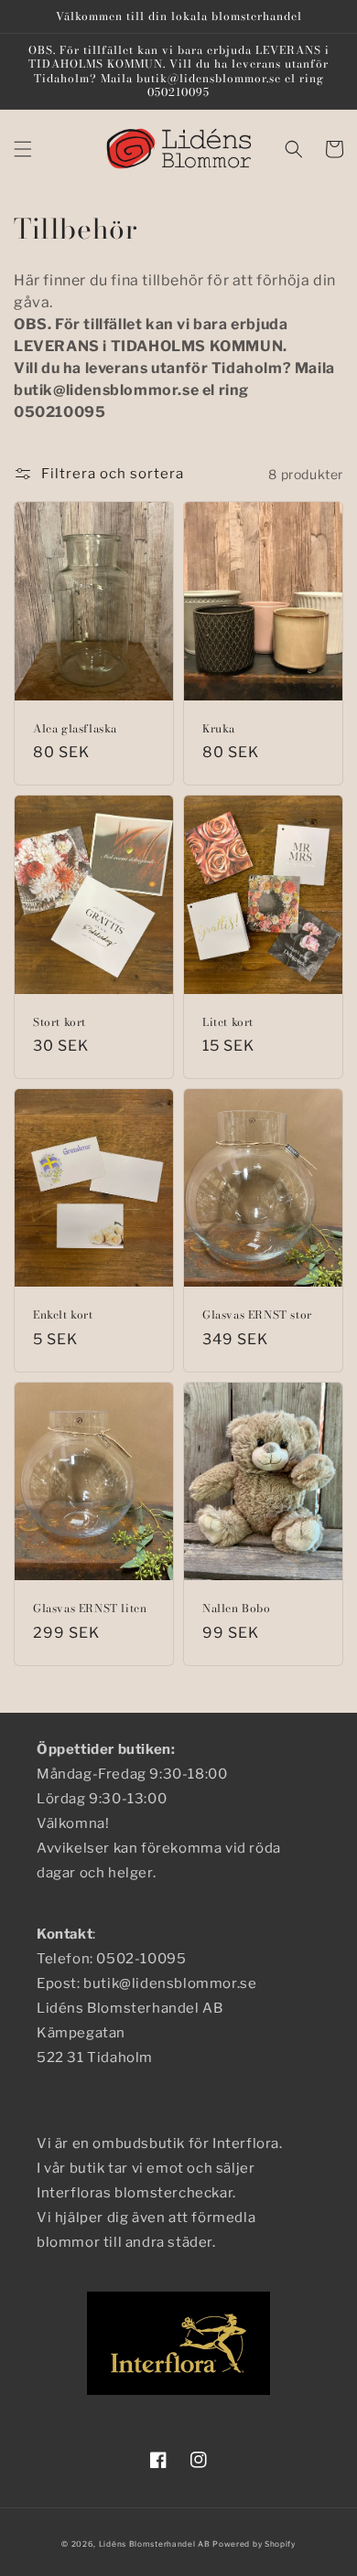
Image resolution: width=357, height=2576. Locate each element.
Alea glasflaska (75, 729)
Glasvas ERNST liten (90, 1609)
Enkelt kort (63, 1315)
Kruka (219, 729)
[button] (23, 149)
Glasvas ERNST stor (257, 1315)
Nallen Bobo (237, 1609)
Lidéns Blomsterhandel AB (155, 2544)
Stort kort (59, 1022)
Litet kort (228, 1022)
